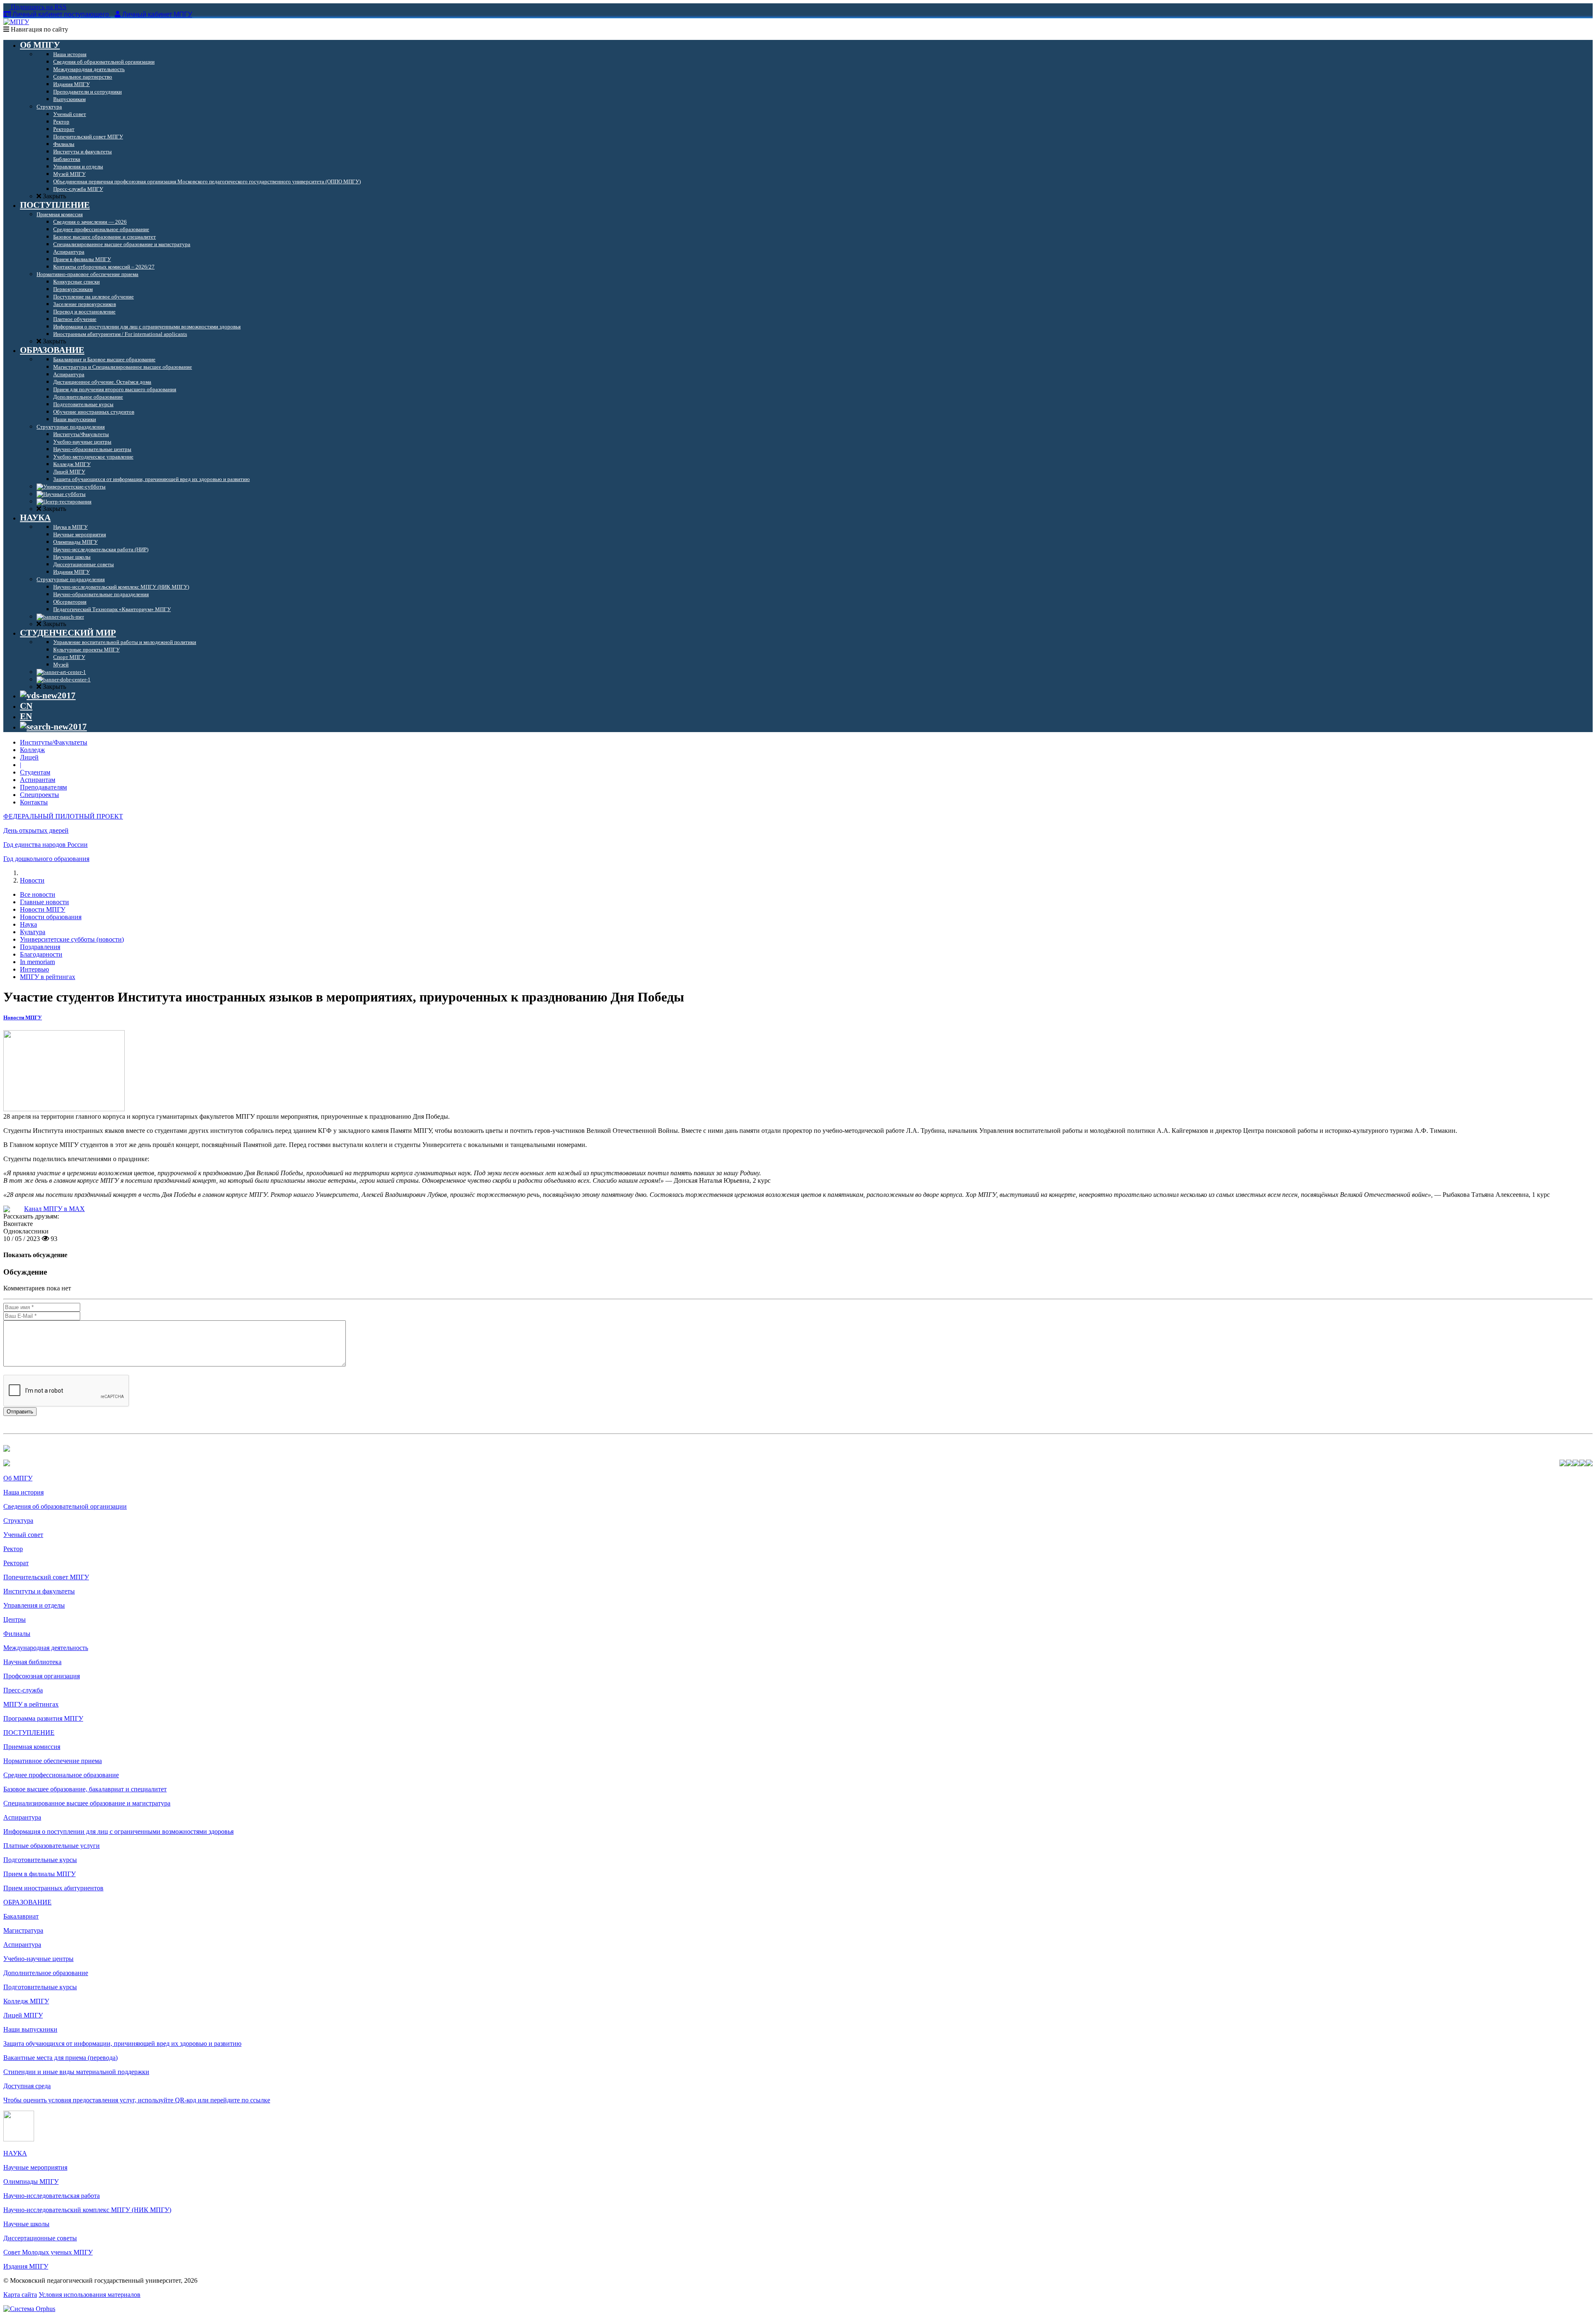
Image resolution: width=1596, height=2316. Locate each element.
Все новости (38, 894)
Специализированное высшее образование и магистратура (87, 1803)
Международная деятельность (46, 1648)
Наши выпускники (30, 2029)
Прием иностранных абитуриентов (53, 1888)
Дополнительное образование (46, 1973)
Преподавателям (43, 787)
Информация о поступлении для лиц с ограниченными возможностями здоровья (118, 1831)
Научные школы (26, 2224)
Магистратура (23, 1930)
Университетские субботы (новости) (72, 939)
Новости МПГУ (43, 909)
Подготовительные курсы (40, 1860)
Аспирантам (38, 780)
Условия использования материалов (90, 2295)
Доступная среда (27, 2086)
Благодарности (41, 954)
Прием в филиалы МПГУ (39, 1874)
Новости (32, 880)
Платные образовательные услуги (52, 1846)
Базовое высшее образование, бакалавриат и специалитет (85, 1789)
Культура (33, 932)
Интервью (34, 969)
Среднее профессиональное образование (61, 1775)
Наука (28, 924)
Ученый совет (23, 1535)
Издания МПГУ (26, 2266)
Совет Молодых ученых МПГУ (48, 2252)
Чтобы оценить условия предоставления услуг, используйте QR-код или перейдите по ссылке (137, 2100)
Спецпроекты (39, 795)
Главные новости (44, 902)
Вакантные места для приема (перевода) (60, 2058)
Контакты (34, 802)
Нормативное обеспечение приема (53, 1761)
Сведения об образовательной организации (65, 1506)
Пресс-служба (23, 1690)
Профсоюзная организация (42, 1676)
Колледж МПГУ (26, 2001)
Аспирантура (22, 1817)
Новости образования (51, 917)
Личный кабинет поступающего (61, 14)
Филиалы (17, 1634)
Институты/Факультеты (54, 742)
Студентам (35, 772)
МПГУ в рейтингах (48, 977)
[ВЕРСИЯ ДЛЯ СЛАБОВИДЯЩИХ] (48, 696)
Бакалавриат (21, 1916)
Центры (15, 1619)
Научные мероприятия (35, 2167)
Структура (18, 1521)
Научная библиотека (32, 1662)
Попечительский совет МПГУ (46, 1577)
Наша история (23, 1492)
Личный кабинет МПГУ (157, 14)
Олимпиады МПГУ (31, 2182)
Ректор (13, 1549)
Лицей (29, 757)
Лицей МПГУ (23, 2015)
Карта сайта (20, 2295)
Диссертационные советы (40, 2238)
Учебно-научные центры (38, 1959)
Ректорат (16, 1563)
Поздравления (40, 947)
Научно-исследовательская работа (52, 2196)
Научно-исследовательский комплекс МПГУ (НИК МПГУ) (87, 2210)
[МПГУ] (16, 22)
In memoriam (37, 962)
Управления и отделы (34, 1605)
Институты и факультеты (39, 1591)
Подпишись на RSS (38, 7)
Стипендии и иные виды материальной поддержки (76, 2072)
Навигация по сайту (39, 29)
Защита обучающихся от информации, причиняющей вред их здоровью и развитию (122, 2043)
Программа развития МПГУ (43, 1718)
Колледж (32, 750)
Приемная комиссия (32, 1747)
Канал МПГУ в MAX (54, 1209)
